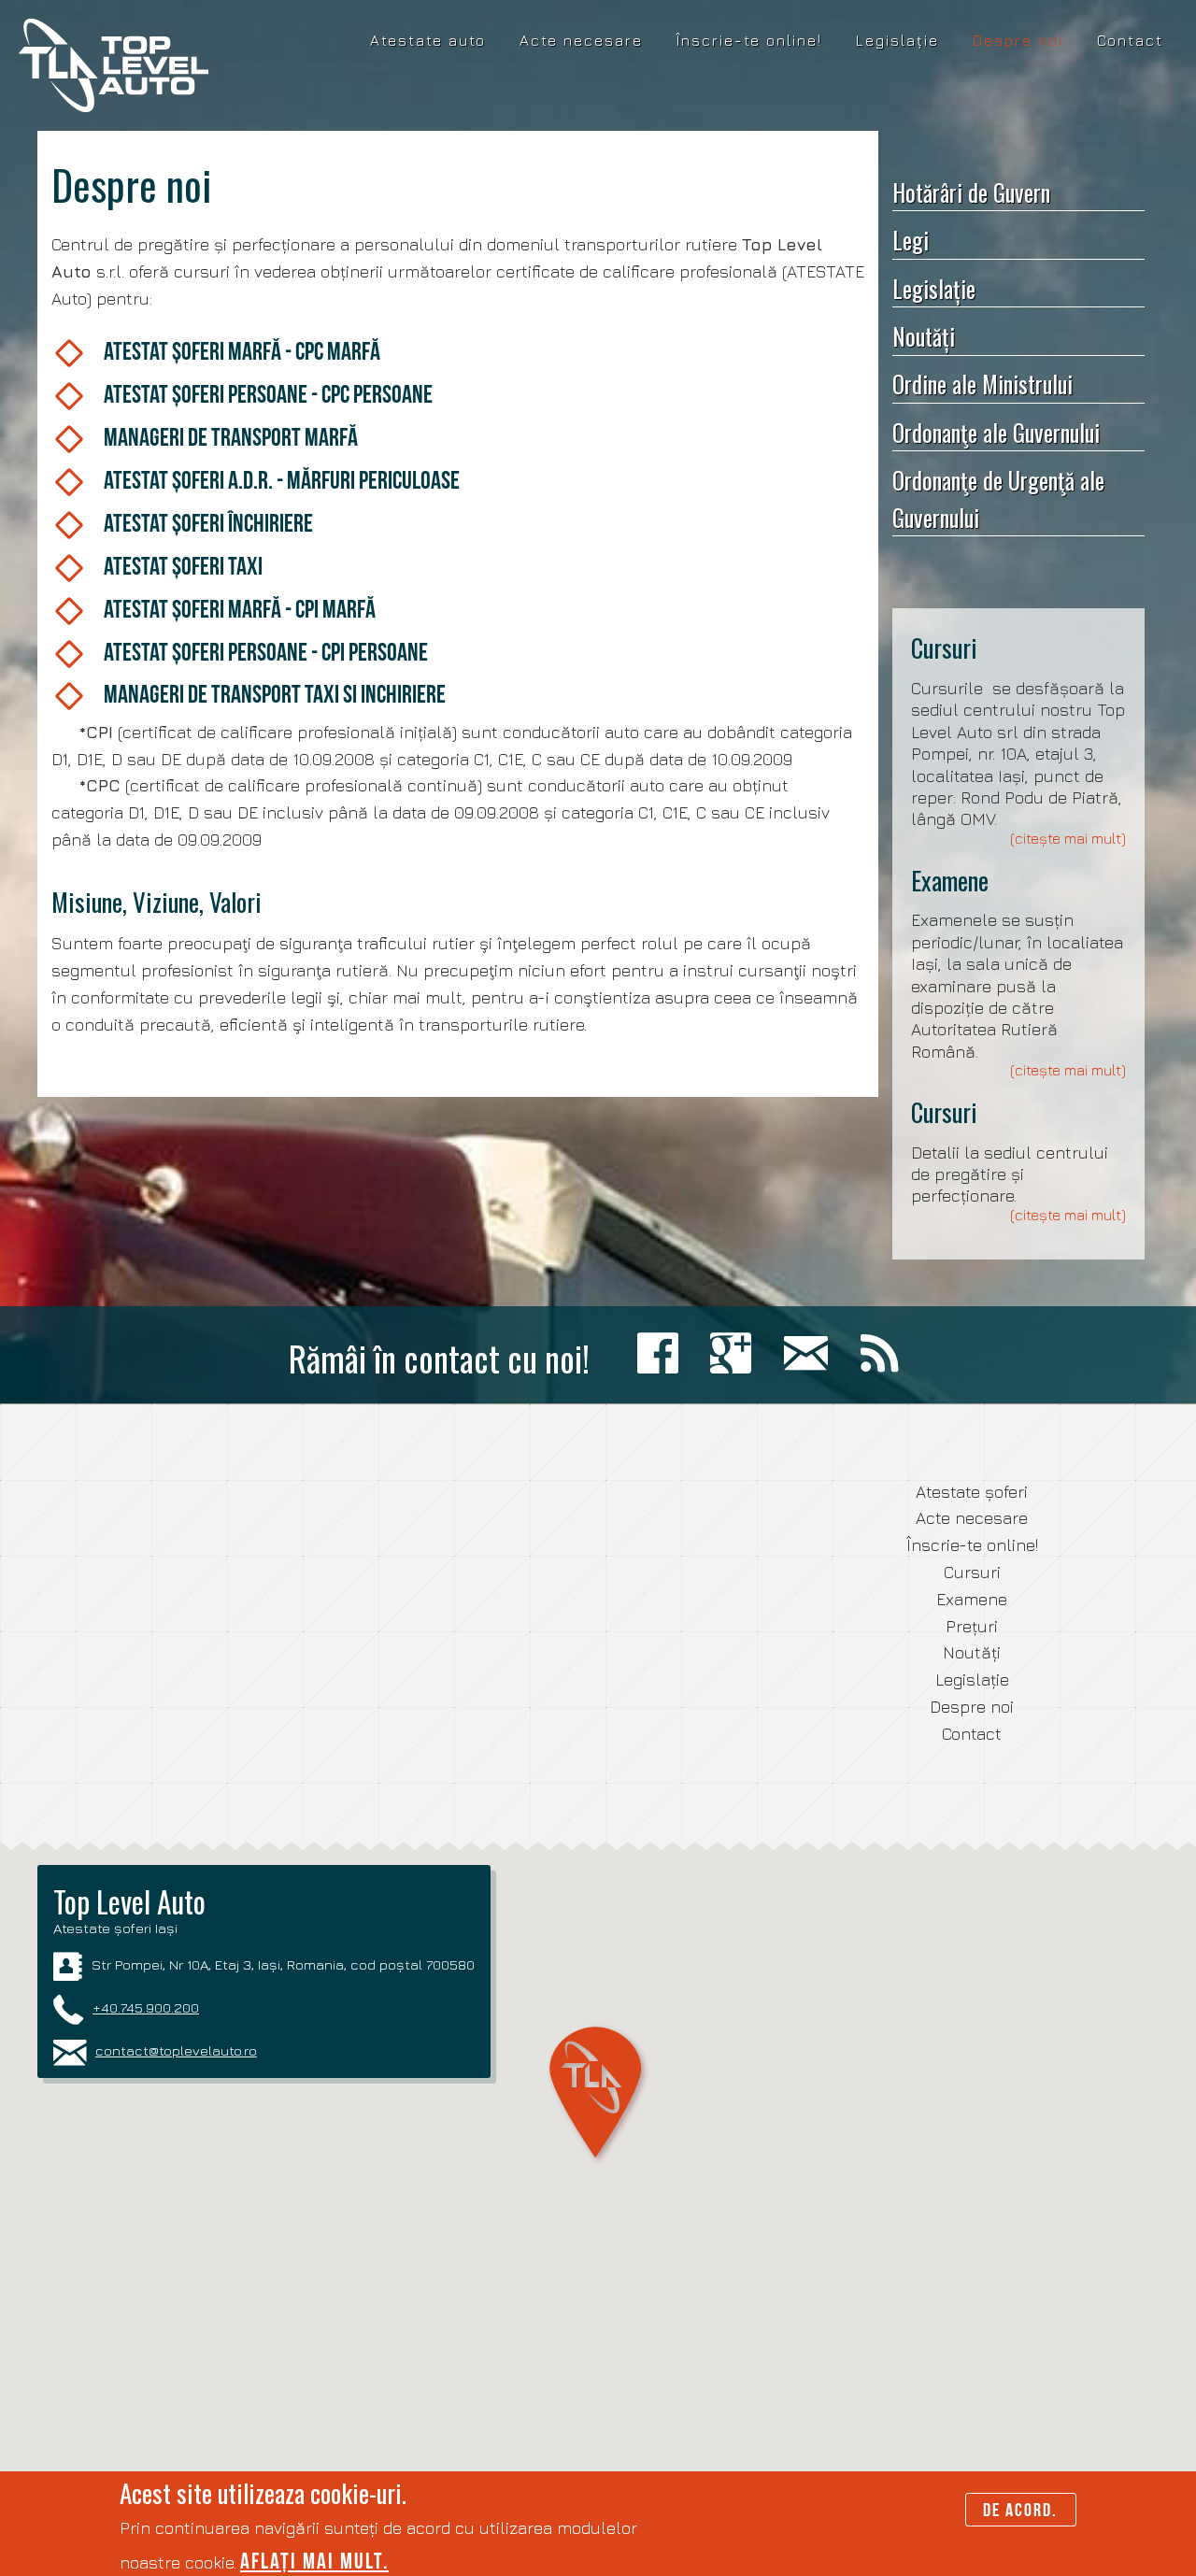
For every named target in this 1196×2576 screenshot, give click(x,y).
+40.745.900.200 (146, 2007)
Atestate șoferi (972, 1492)
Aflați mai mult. (314, 2561)
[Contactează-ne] (811, 1354)
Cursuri (944, 648)
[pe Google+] (735, 1354)
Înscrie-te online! (749, 40)
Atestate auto (428, 40)
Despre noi (1018, 40)
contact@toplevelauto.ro (176, 2050)
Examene (950, 880)
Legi (911, 240)
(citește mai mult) (1068, 838)
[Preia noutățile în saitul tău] (884, 1354)
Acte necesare (581, 40)
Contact (1130, 40)
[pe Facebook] (662, 1354)
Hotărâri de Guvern (971, 192)
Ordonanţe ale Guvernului (996, 432)
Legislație (897, 40)
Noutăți (924, 336)
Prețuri (972, 1626)
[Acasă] (114, 65)
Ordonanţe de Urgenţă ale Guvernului (998, 498)
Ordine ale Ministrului (982, 384)
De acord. (1020, 2510)
